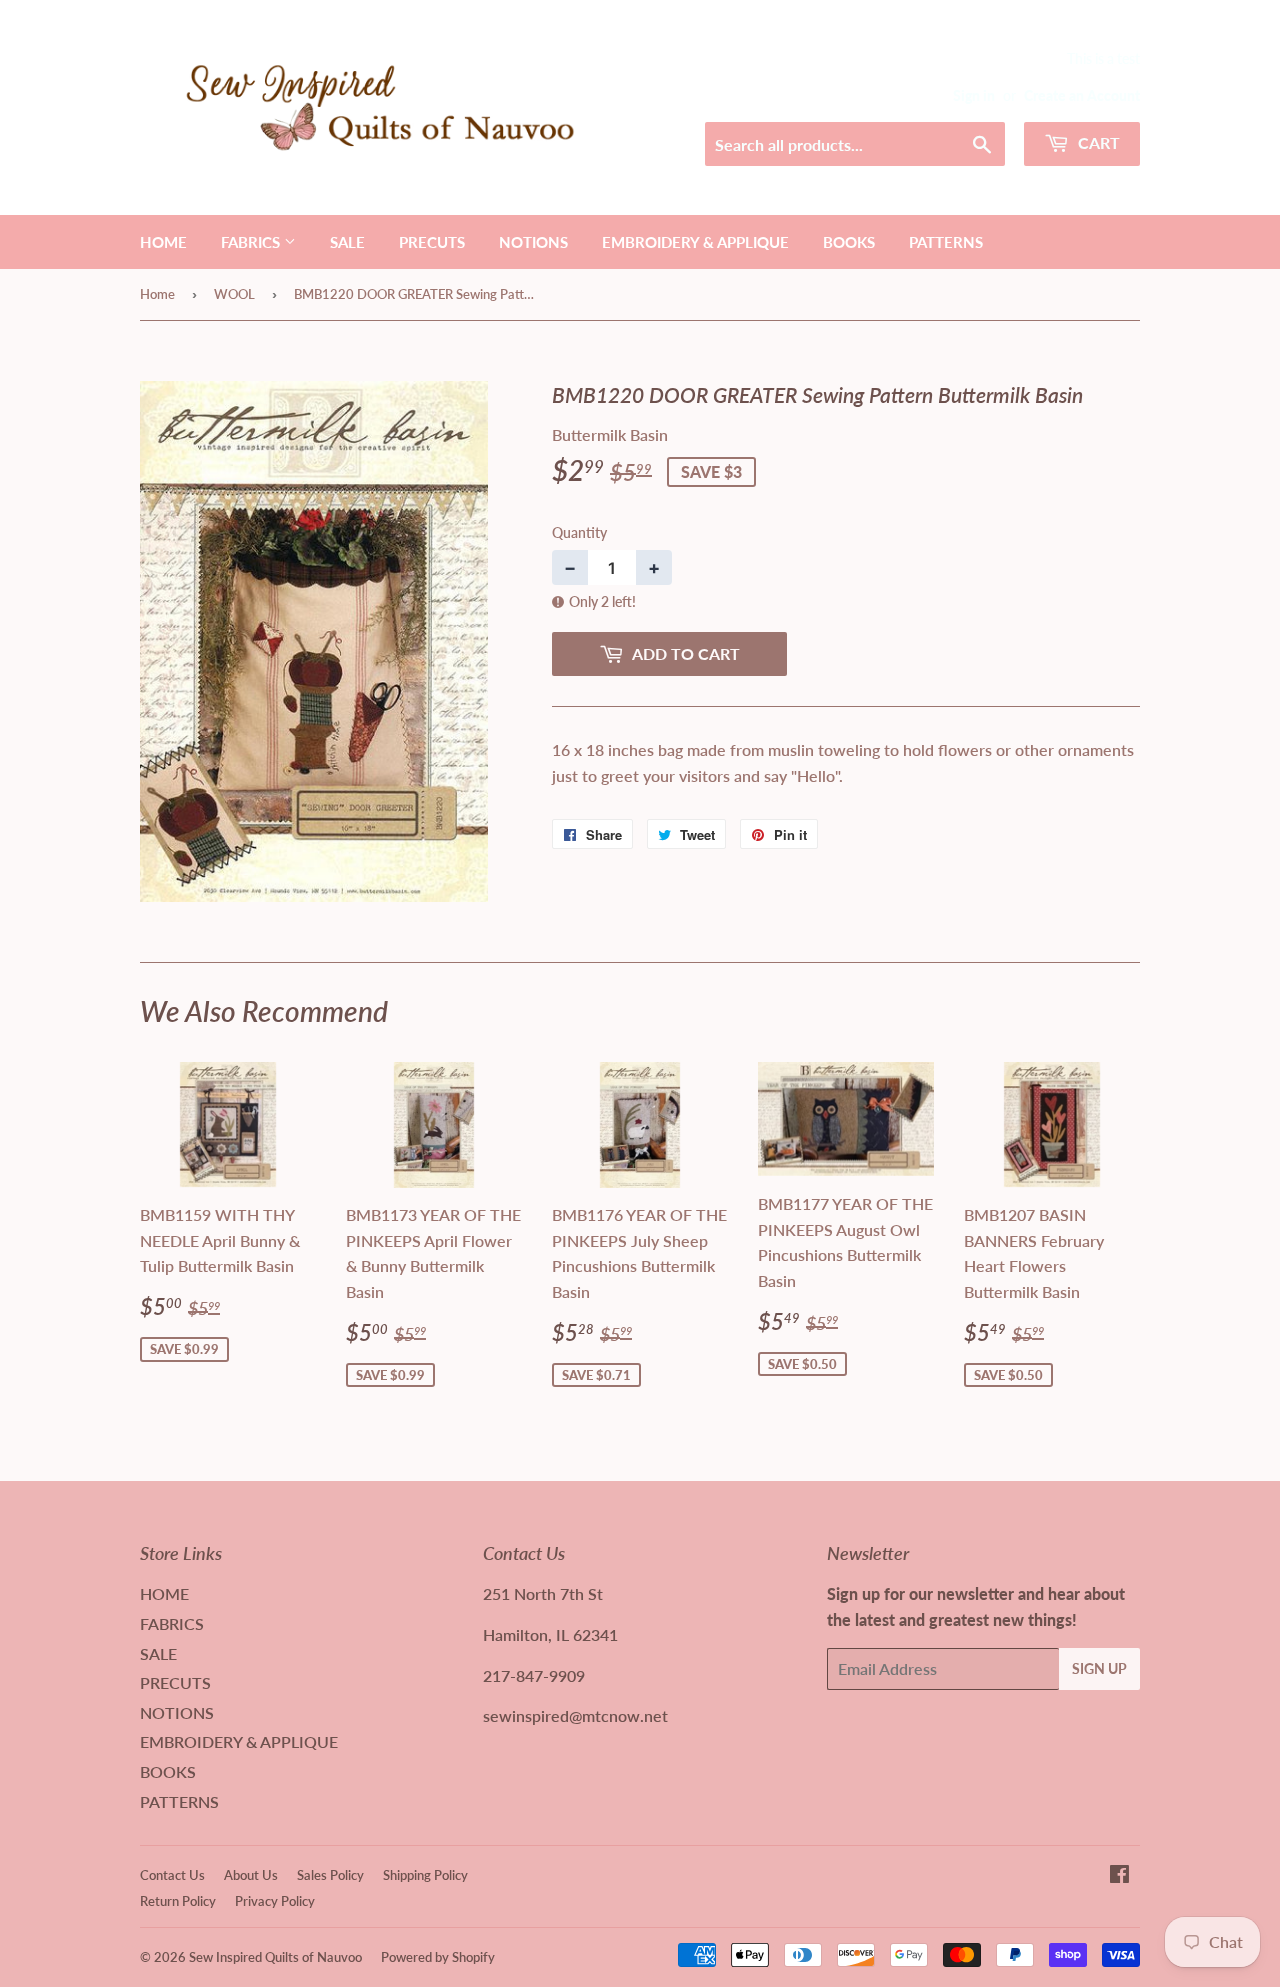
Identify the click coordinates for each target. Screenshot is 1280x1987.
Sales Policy (330, 1875)
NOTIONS (533, 242)
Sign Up (1099, 1668)
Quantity (579, 532)
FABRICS (252, 242)
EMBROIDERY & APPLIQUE (695, 242)
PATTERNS (946, 242)
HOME (163, 242)
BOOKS (849, 242)
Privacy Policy (275, 1901)
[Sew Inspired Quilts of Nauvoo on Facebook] (1119, 1875)
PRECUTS (432, 242)
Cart (1097, 142)
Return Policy (178, 1901)
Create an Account (1082, 96)
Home (157, 294)
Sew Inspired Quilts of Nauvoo (275, 1957)
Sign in (974, 96)
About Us (251, 1875)
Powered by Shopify (438, 1957)
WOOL (234, 294)
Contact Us (172, 1875)
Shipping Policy (425, 1875)
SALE (347, 242)
